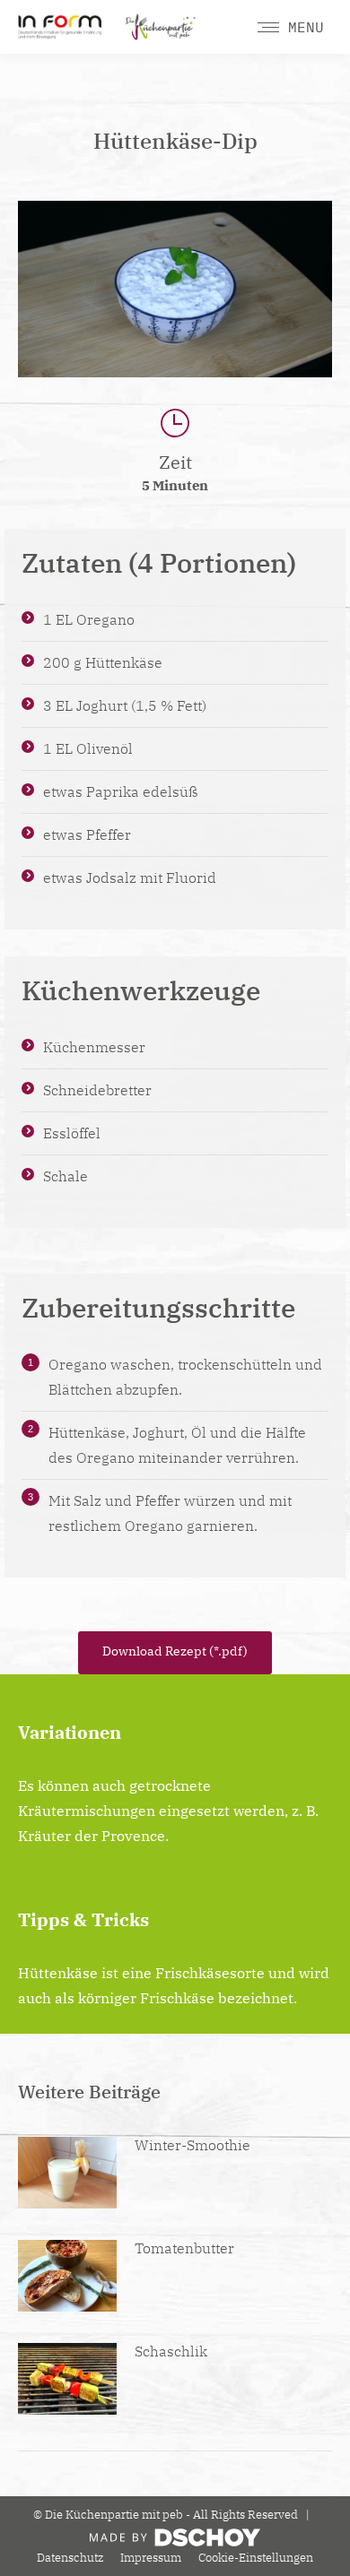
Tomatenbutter (184, 2248)
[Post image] (67, 2173)
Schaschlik (171, 2351)
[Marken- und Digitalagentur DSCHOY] (175, 2542)
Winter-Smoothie (192, 2145)
